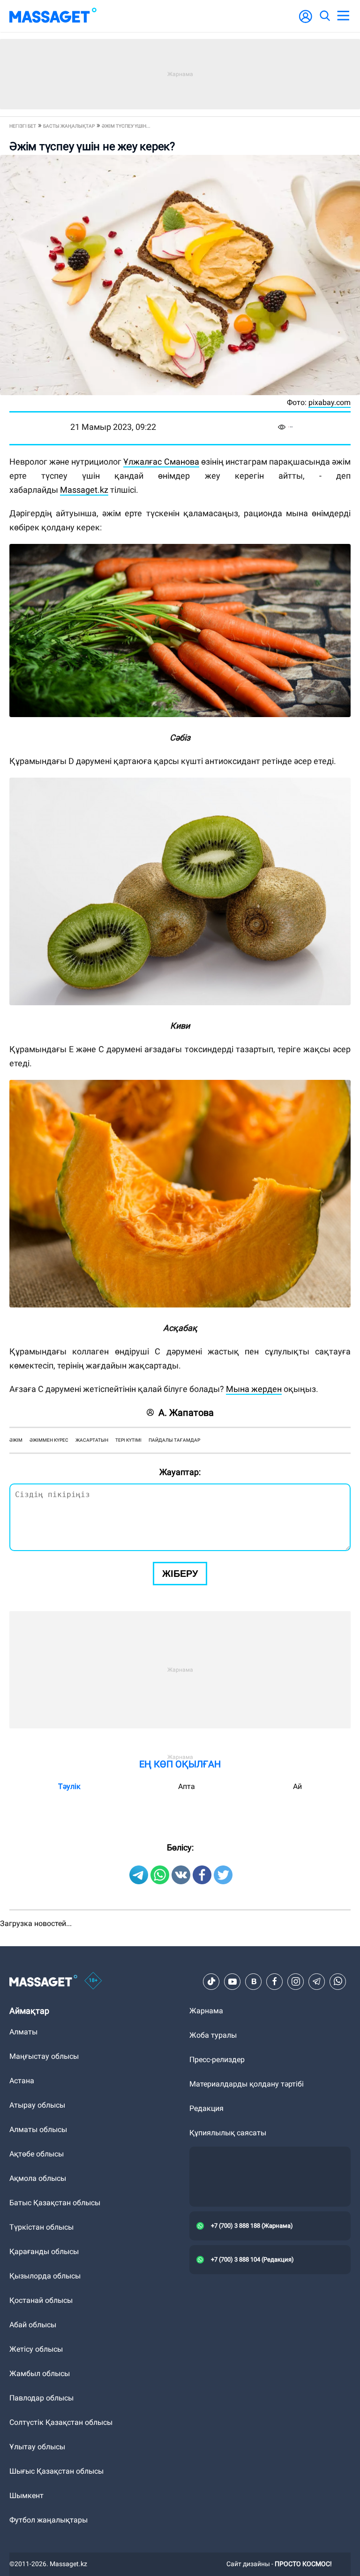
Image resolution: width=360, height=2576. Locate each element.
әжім (16, 1440)
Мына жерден (254, 1389)
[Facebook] (275, 1981)
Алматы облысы (38, 2129)
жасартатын (92, 1440)
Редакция (206, 2108)
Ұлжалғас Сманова (161, 462)
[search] (324, 16)
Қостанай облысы (41, 2300)
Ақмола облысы (38, 2178)
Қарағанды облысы (44, 2251)
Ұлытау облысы (37, 2447)
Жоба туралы (213, 2035)
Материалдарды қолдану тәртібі (247, 2084)
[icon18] (93, 1981)
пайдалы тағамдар (174, 1440)
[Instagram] (296, 1981)
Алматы (23, 2032)
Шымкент (26, 2496)
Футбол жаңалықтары (49, 2520)
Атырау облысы (37, 2105)
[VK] (254, 1981)
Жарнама (206, 2011)
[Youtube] (232, 1981)
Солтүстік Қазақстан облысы (61, 2422)
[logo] (53, 16)
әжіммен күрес (49, 1440)
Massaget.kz (84, 490)
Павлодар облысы (41, 2398)
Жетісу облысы (36, 2349)
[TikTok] (211, 1981)
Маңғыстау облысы (44, 2056)
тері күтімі (128, 1440)
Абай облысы (33, 2325)
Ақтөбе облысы (37, 2154)
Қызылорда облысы (45, 2276)
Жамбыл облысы (40, 2373)
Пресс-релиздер (217, 2060)
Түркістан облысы (41, 2227)
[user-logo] (306, 21)
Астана (22, 2081)
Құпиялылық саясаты (228, 2133)
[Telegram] (317, 1981)
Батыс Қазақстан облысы (55, 2203)
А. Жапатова (186, 1413)
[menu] (343, 16)
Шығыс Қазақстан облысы (56, 2471)
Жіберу (180, 1574)
